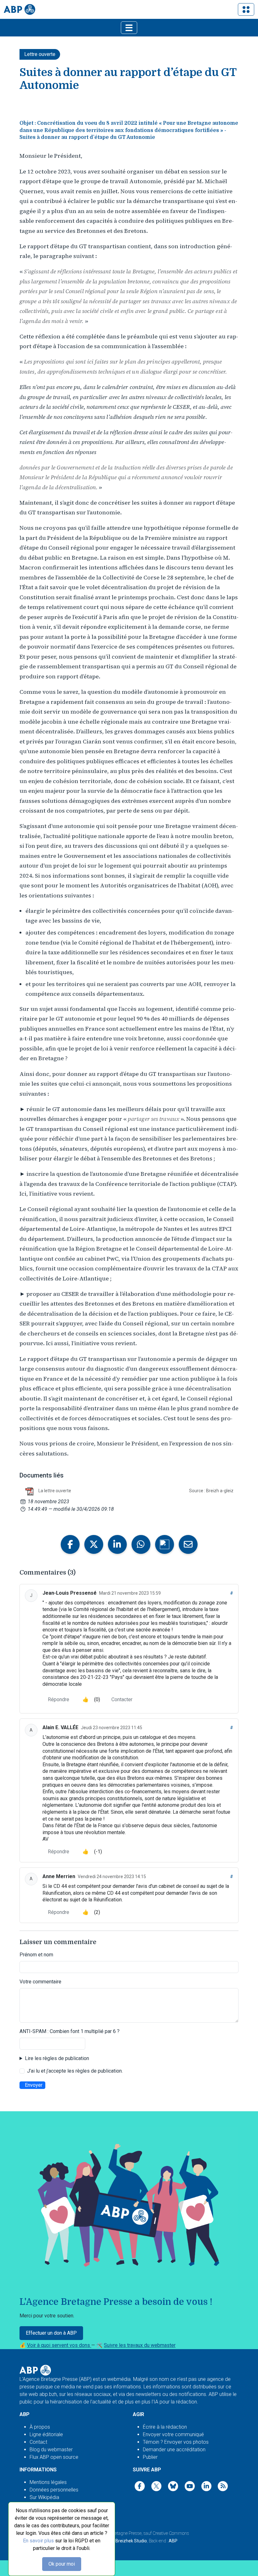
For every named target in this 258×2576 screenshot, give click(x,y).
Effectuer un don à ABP (51, 2333)
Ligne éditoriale (46, 2434)
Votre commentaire (40, 1982)
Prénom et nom (36, 1955)
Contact (38, 2442)
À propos (40, 2427)
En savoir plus (38, 2541)
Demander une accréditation (174, 2450)
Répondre (59, 1699)
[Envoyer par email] (188, 1544)
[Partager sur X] (94, 1544)
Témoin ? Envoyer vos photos (176, 2442)
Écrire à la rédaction (165, 2427)
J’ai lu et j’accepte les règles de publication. (75, 2071)
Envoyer (34, 2085)
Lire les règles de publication (57, 2058)
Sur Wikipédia (44, 2497)
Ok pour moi (62, 2564)
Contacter (122, 1699)
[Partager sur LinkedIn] (117, 1544)
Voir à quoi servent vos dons (59, 2345)
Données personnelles (54, 2490)
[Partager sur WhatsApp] (141, 1544)
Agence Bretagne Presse (119, 2533)
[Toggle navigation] (246, 9)
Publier (150, 2457)
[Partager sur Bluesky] (165, 1544)
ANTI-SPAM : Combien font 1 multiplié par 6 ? (70, 2031)
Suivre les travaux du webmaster (140, 2345)
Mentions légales (48, 2482)
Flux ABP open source (54, 2457)
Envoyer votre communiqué (173, 2434)
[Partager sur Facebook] (70, 1544)
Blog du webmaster (51, 2450)
